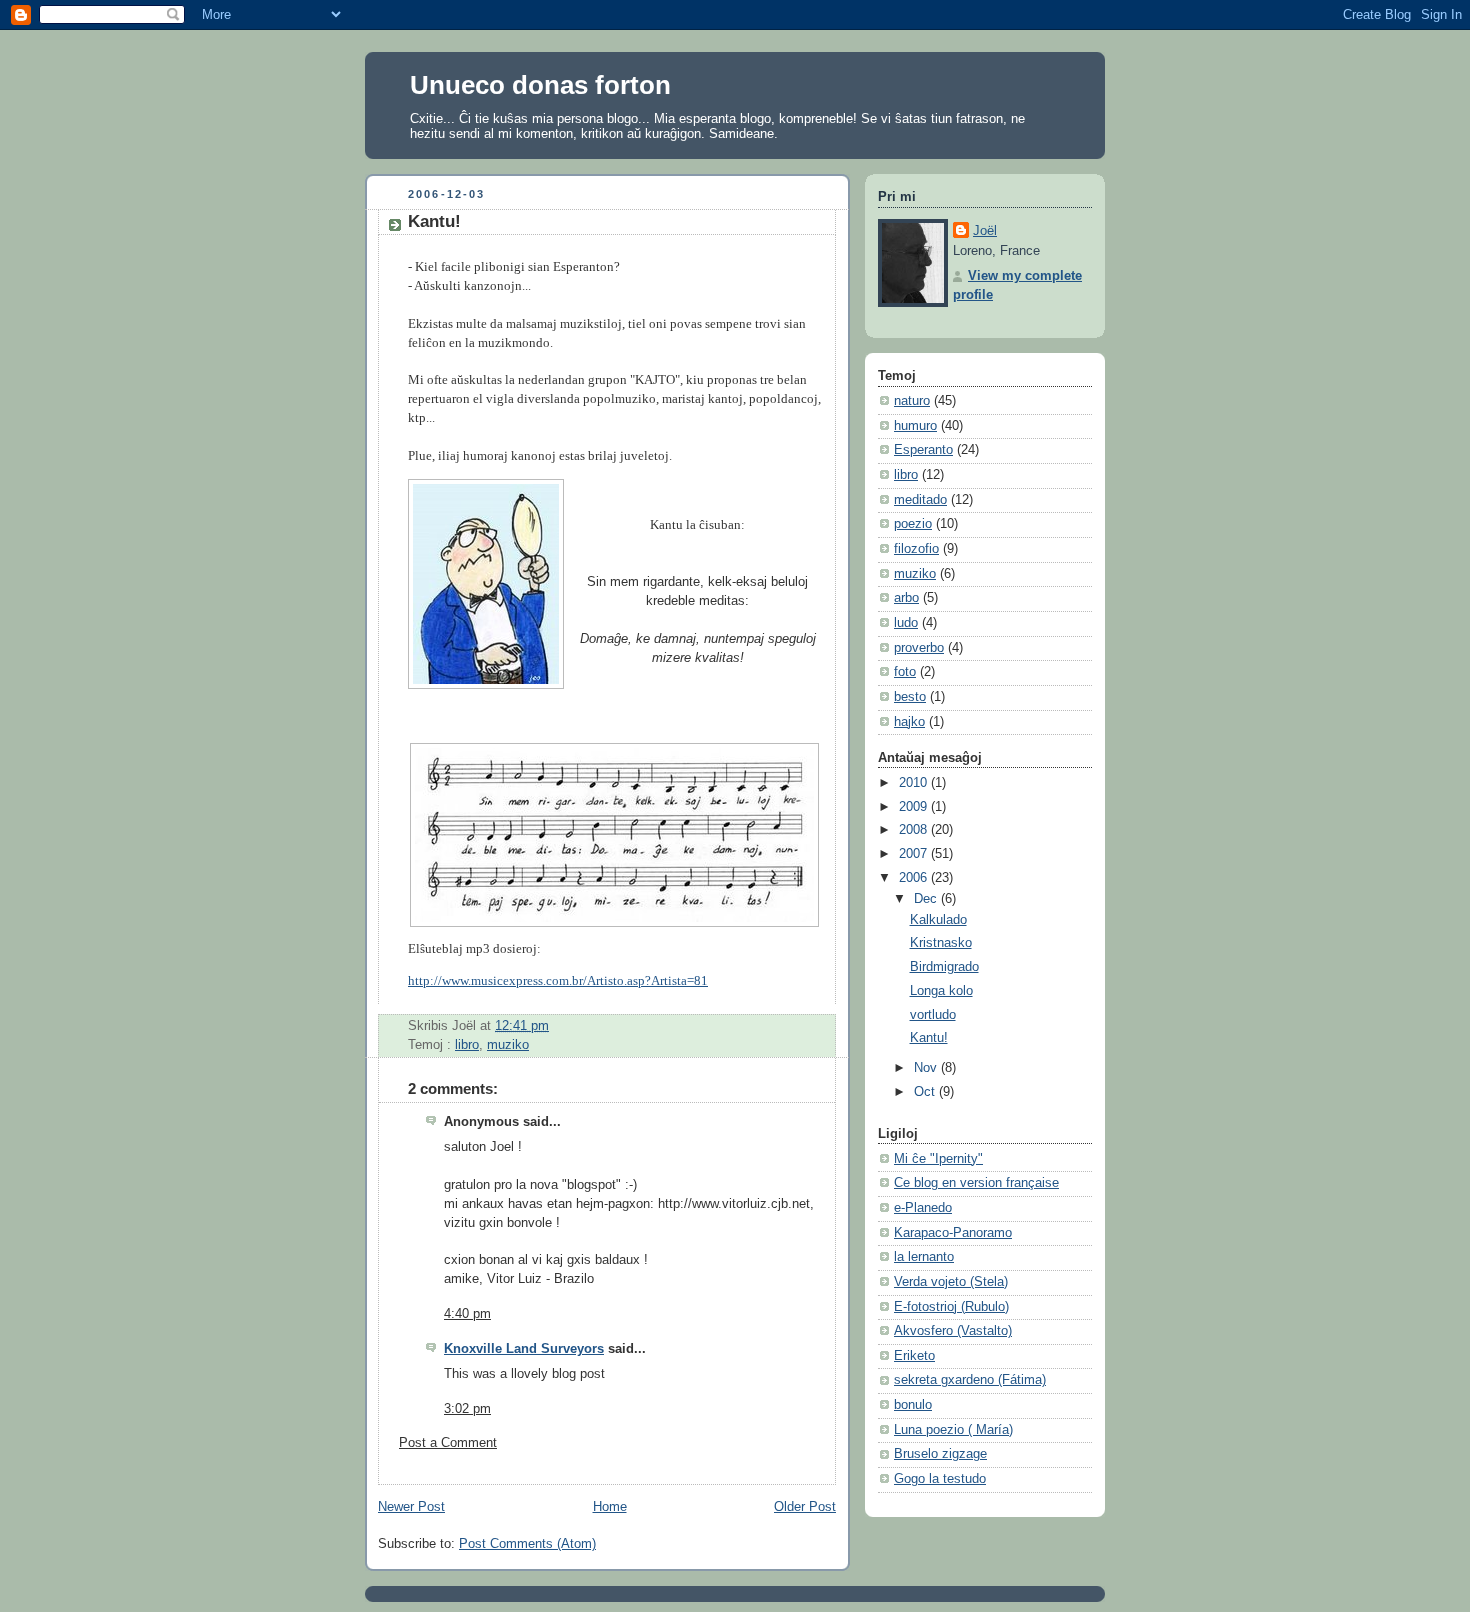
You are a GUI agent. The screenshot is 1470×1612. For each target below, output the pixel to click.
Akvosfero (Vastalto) (953, 1331)
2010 (915, 783)
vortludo (933, 1015)
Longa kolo (941, 991)
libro (467, 1045)
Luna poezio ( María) (953, 1430)
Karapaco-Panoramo (953, 1233)
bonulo (913, 1405)
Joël (985, 231)
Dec (927, 899)
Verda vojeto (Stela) (951, 1282)
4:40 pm (467, 1314)
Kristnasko (941, 943)
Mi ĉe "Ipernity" (938, 1159)
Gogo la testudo (940, 1479)
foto (905, 672)
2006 (915, 878)
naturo (912, 401)
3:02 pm (467, 1409)
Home (610, 1507)
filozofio (916, 549)
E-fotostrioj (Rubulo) (951, 1307)
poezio (913, 524)
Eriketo (914, 1356)
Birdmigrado (944, 967)
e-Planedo (923, 1208)
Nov (927, 1068)
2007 (915, 854)
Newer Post (411, 1507)
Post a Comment (448, 1443)
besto (910, 697)
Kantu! (434, 221)
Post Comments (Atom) (527, 1544)
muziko (508, 1045)
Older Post (805, 1507)
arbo (906, 598)
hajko (909, 722)
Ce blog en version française (976, 1183)
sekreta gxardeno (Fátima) (970, 1380)
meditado (920, 500)
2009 (915, 807)
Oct (926, 1092)
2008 (915, 830)
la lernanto (924, 1257)
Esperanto (923, 450)
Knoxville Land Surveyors (524, 1349)
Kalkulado (938, 920)
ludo (906, 623)
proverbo (919, 648)
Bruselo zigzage (940, 1454)
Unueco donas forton (540, 85)
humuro (915, 426)
